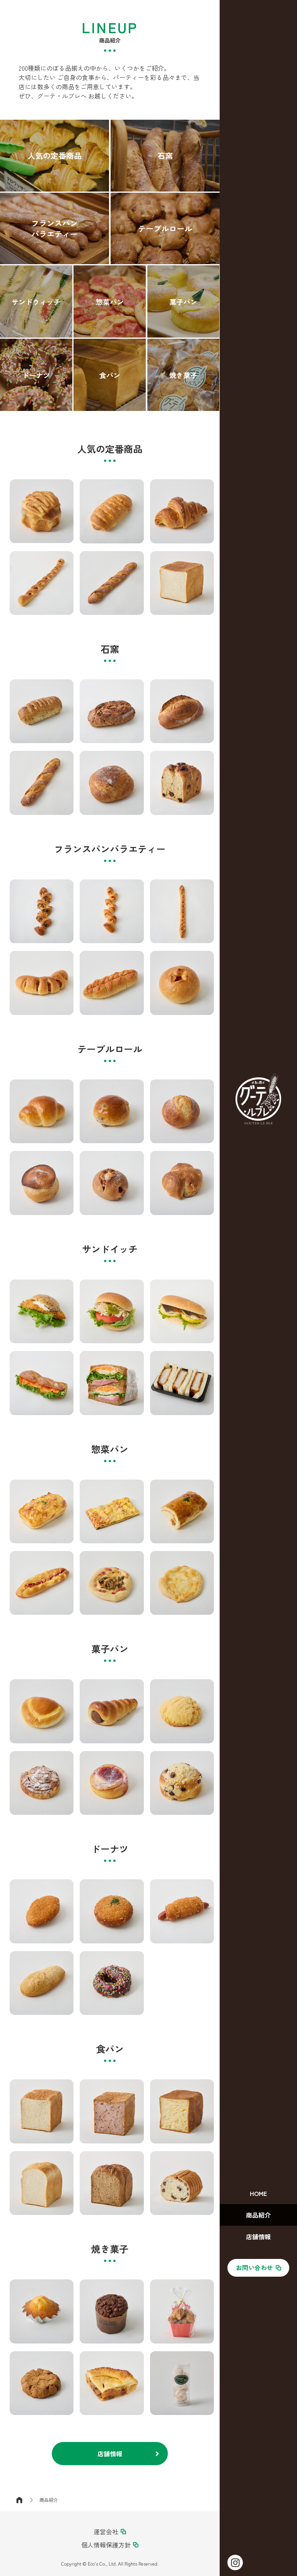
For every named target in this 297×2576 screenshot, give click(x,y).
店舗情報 (110, 2454)
